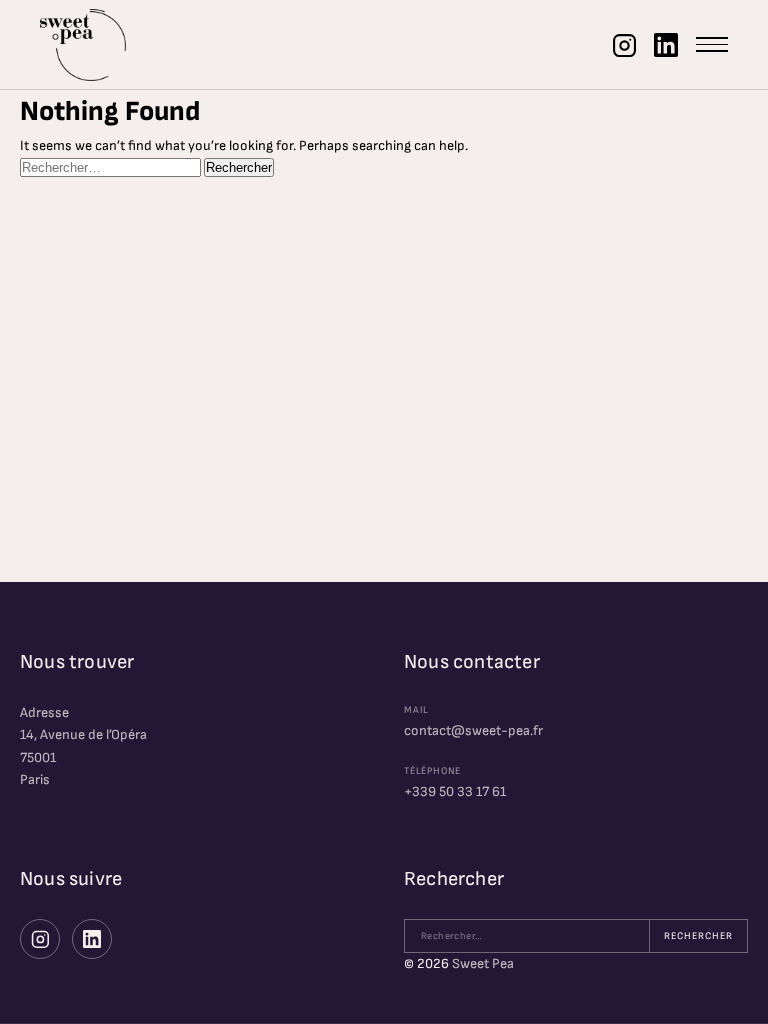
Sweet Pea (483, 963)
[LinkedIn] (666, 45)
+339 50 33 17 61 (455, 791)
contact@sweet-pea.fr (473, 730)
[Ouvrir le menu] (712, 45)
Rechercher (698, 936)
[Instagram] (624, 45)
